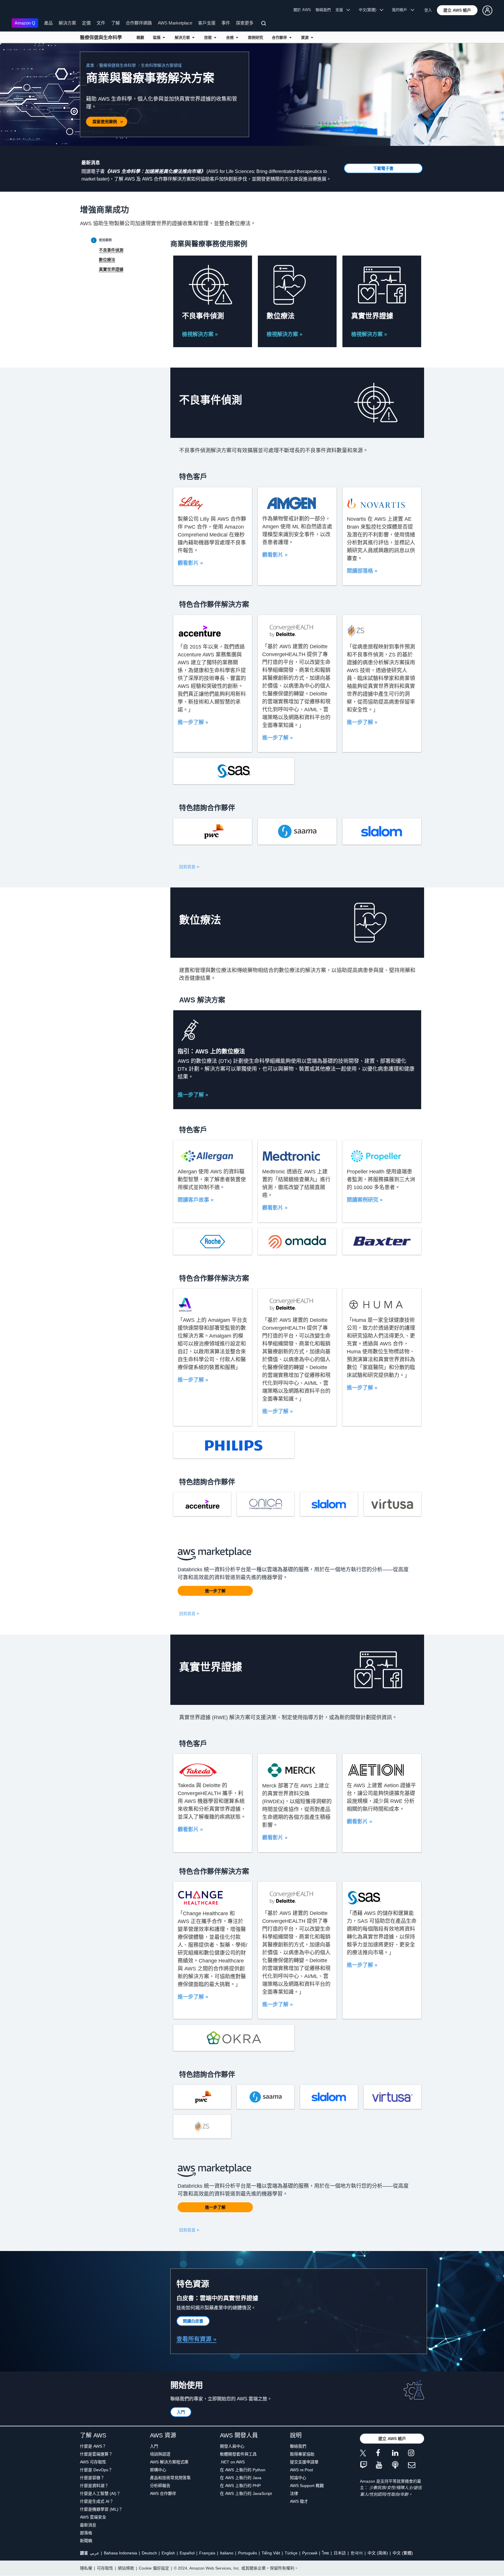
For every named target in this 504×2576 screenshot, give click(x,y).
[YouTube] (384, 2465)
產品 (48, 23)
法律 (294, 2493)
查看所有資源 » (196, 2339)
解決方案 (67, 23)
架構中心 (158, 2470)
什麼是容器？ (92, 2478)
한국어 (357, 2553)
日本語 (340, 2553)
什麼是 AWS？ (93, 2446)
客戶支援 (207, 23)
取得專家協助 (302, 2454)
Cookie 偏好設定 (154, 2568)
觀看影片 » (190, 563)
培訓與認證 (160, 2454)
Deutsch (149, 2553)
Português (247, 2553)
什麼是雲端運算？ (96, 2454)
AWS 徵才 (299, 2501)
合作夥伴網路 (139, 23)
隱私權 (86, 2568)
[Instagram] (416, 2454)
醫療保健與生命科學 (101, 37)
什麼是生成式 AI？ (97, 2501)
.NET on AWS (232, 2462)
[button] (457, 10)
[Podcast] (400, 2465)
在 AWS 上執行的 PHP (240, 2486)
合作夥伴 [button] (281, 37)
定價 (86, 23)
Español (187, 2553)
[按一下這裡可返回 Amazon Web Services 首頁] (20, 10)
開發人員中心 (232, 2446)
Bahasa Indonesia (120, 2553)
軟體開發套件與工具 (238, 2454)
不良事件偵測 (111, 250)
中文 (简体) (378, 2553)
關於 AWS (302, 10)
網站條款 (126, 2568)
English (168, 2553)
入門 (154, 2446)
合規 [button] (231, 37)
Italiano (227, 2553)
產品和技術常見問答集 (170, 2478)
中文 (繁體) (403, 2553)
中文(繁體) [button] (369, 10)
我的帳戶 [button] (401, 10)
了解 (116, 23)
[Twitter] (368, 2454)
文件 (101, 23)
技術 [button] (209, 37)
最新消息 (88, 2525)
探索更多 (245, 23)
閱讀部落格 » (362, 571)
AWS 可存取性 (93, 2462)
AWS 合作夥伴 (163, 2493)
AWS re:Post (301, 2470)
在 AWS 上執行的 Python (243, 2470)
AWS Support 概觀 (307, 2486)
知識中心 (298, 2478)
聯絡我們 (323, 10)
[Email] (416, 2465)
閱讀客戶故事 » (196, 1200)
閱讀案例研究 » (365, 1200)
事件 (226, 23)
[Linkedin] (400, 2454)
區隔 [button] (158, 37)
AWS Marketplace (175, 23)
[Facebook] (384, 2454)
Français (207, 2553)
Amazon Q (25, 23)
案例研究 (256, 37)
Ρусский (310, 2553)
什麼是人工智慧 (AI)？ (100, 2493)
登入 (428, 10)
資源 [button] (306, 37)
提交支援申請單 (304, 2462)
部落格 (86, 2533)
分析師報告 (160, 2486)
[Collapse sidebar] (94, 240)
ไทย (325, 2553)
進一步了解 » (193, 722)
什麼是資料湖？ (94, 2486)
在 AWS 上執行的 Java (241, 2478)
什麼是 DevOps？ (96, 2470)
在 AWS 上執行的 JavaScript (246, 2493)
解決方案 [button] (183, 37)
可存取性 (105, 2568)
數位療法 (107, 260)
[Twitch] (368, 2465)
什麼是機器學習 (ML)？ (101, 2509)
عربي (94, 2553)
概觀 (140, 37)
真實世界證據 (111, 269)
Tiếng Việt (271, 2553)
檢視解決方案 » (200, 334)
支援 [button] (341, 10)
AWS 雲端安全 (93, 2517)
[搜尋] (264, 24)
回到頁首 (188, 867)
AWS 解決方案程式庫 (169, 2462)
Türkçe (291, 2553)
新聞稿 (86, 2541)
